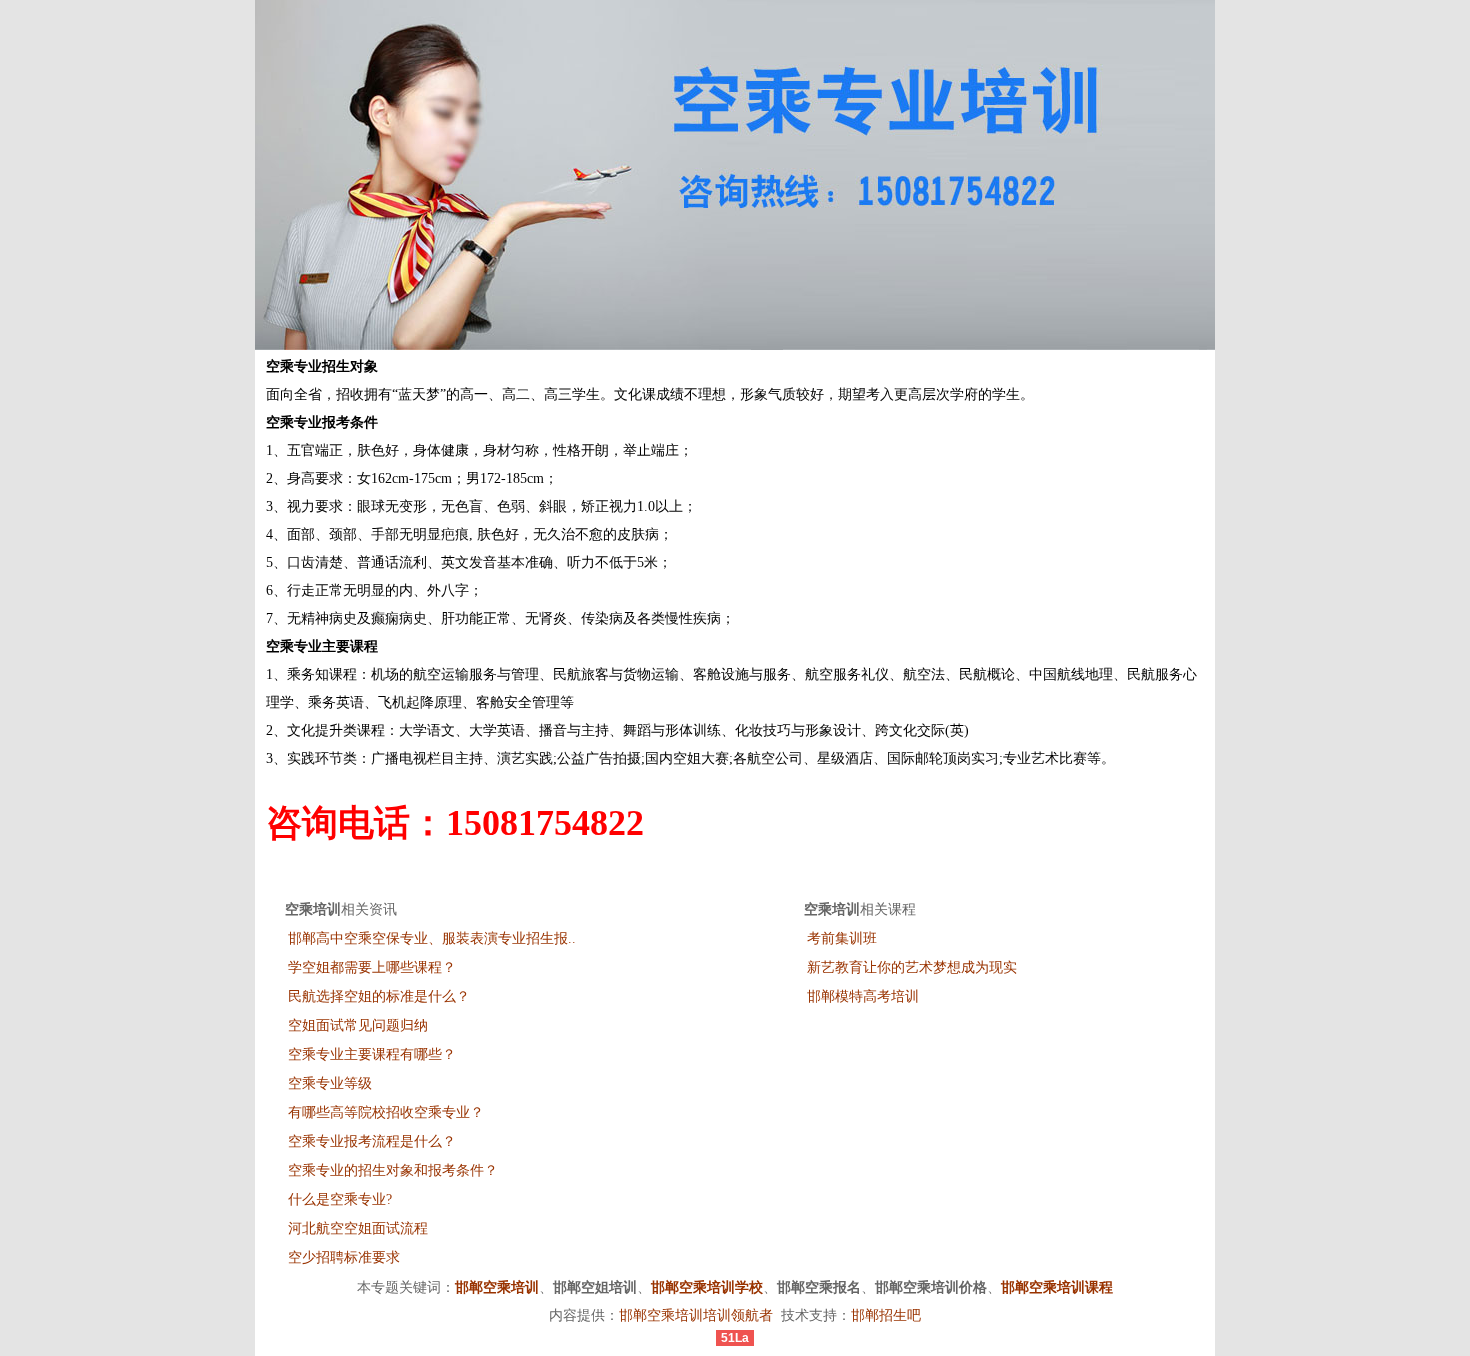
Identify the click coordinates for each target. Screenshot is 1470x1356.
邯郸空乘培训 (497, 1287)
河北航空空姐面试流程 (358, 1228)
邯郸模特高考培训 (863, 996)
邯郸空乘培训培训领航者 (696, 1315)
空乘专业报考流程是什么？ (372, 1141)
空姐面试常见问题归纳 (358, 1025)
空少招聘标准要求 (344, 1257)
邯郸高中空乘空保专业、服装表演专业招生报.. (432, 938)
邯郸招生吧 (886, 1315)
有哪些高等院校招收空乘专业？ (386, 1112)
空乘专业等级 (330, 1083)
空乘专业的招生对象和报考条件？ (393, 1170)
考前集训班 (842, 938)
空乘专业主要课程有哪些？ (372, 1054)
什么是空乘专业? (340, 1199)
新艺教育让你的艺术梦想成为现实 (912, 967)
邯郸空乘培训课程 (1057, 1287)
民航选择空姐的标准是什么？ (379, 996)
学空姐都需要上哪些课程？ (372, 967)
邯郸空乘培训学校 (707, 1287)
